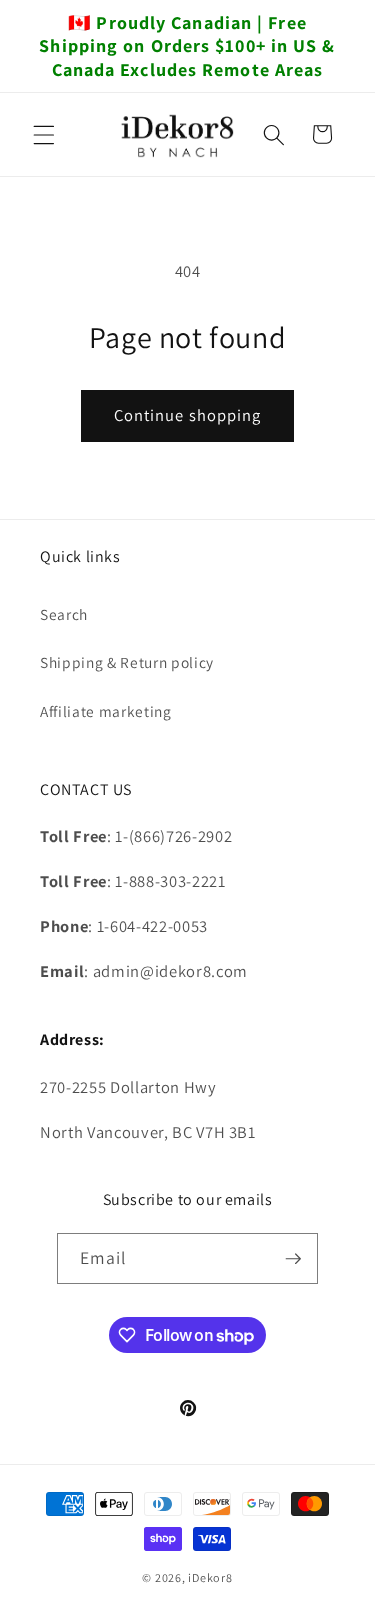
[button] (44, 134)
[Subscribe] (293, 1259)
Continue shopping (188, 415)
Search (64, 614)
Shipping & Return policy (127, 662)
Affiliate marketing (106, 711)
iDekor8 (210, 1577)
